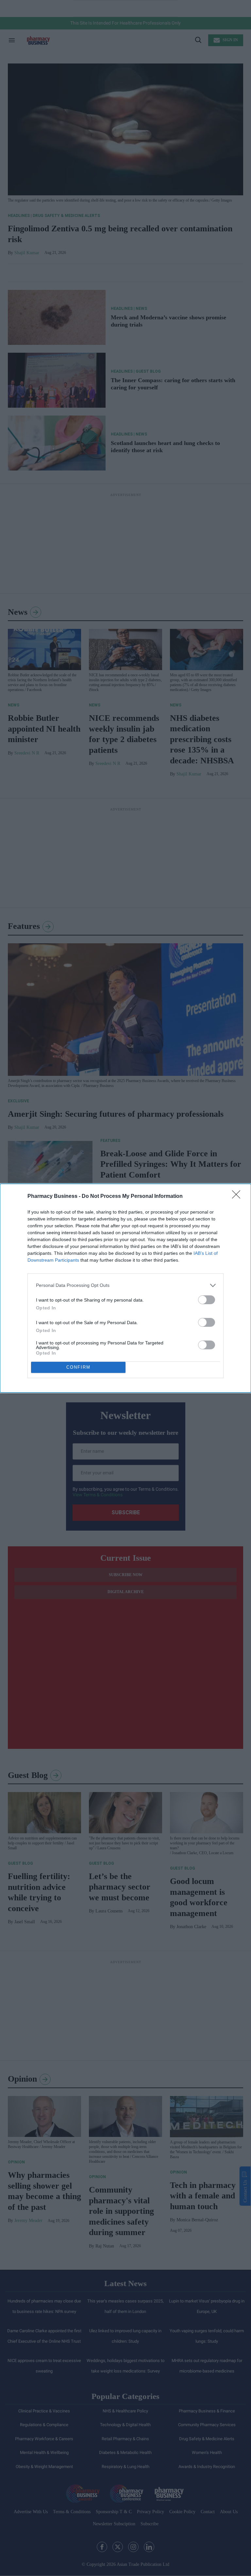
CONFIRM (78, 1367)
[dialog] (125, 1288)
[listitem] (125, 1285)
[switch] (207, 1300)
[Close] (238, 1197)
